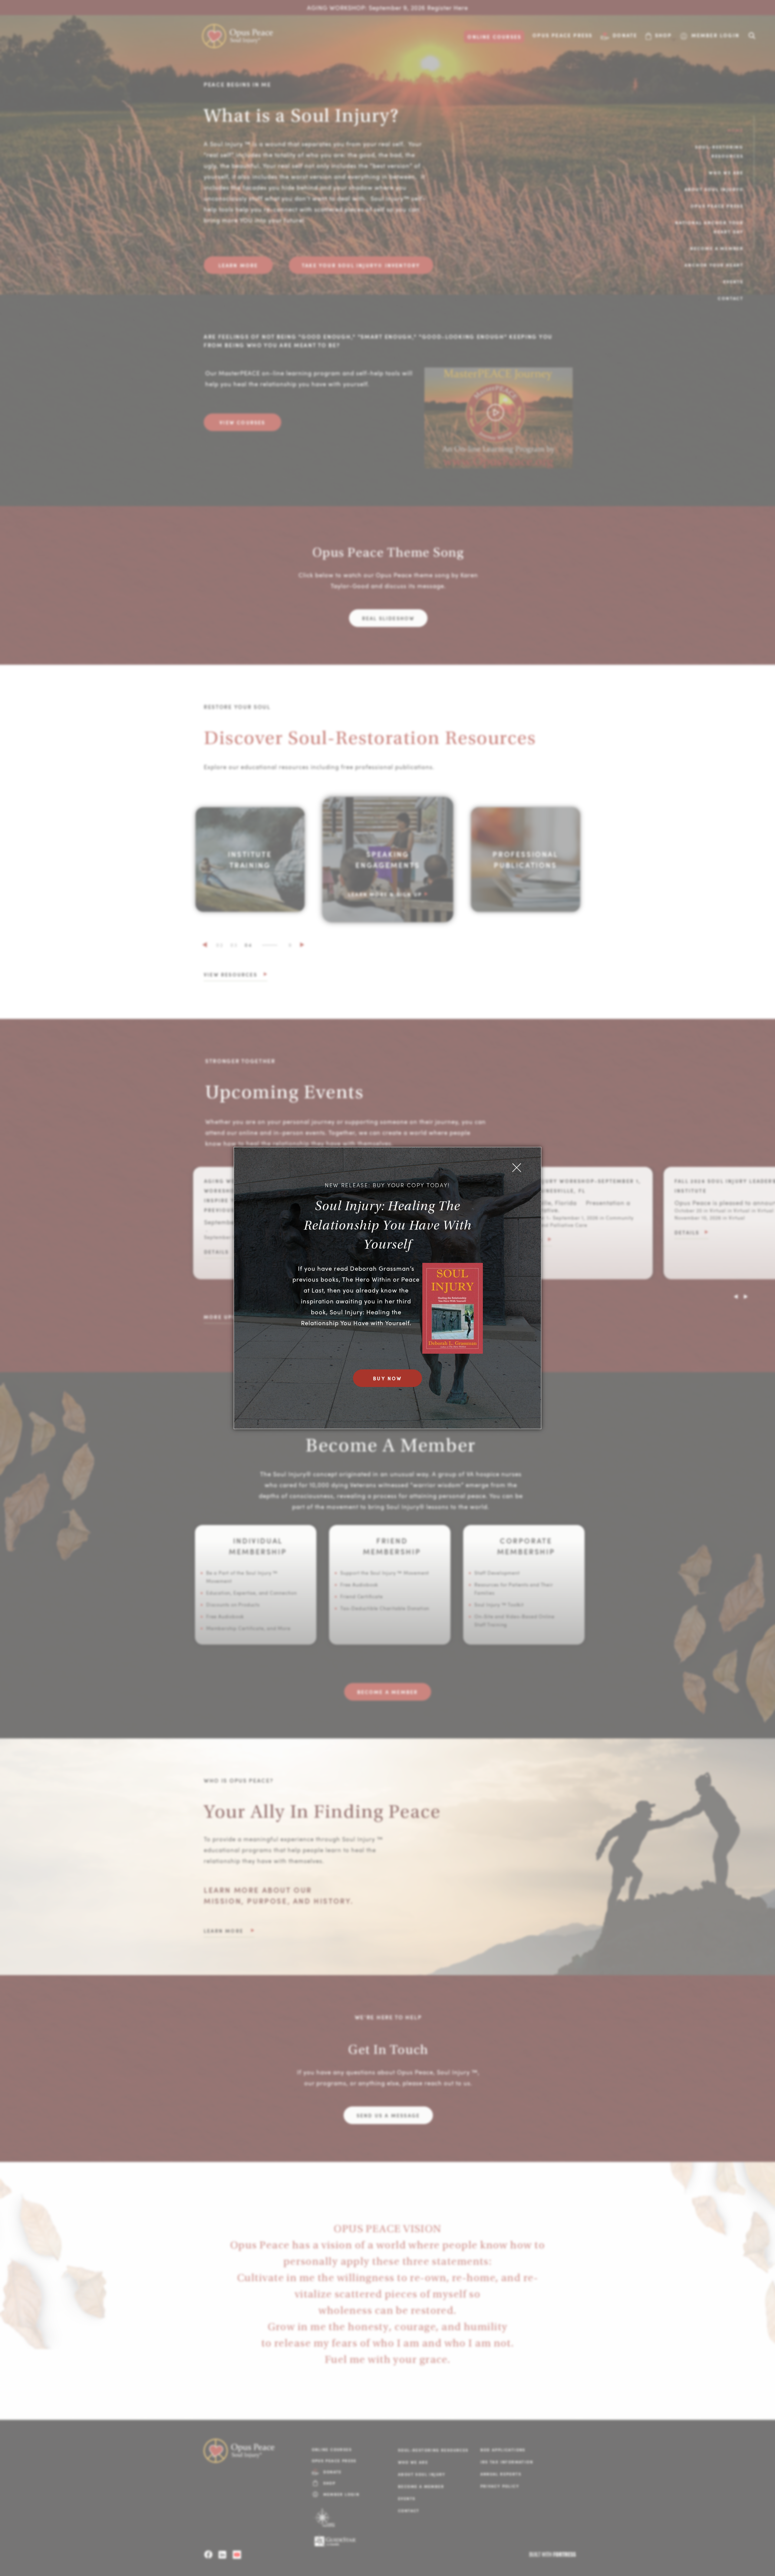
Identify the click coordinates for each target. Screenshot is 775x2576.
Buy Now (387, 1378)
